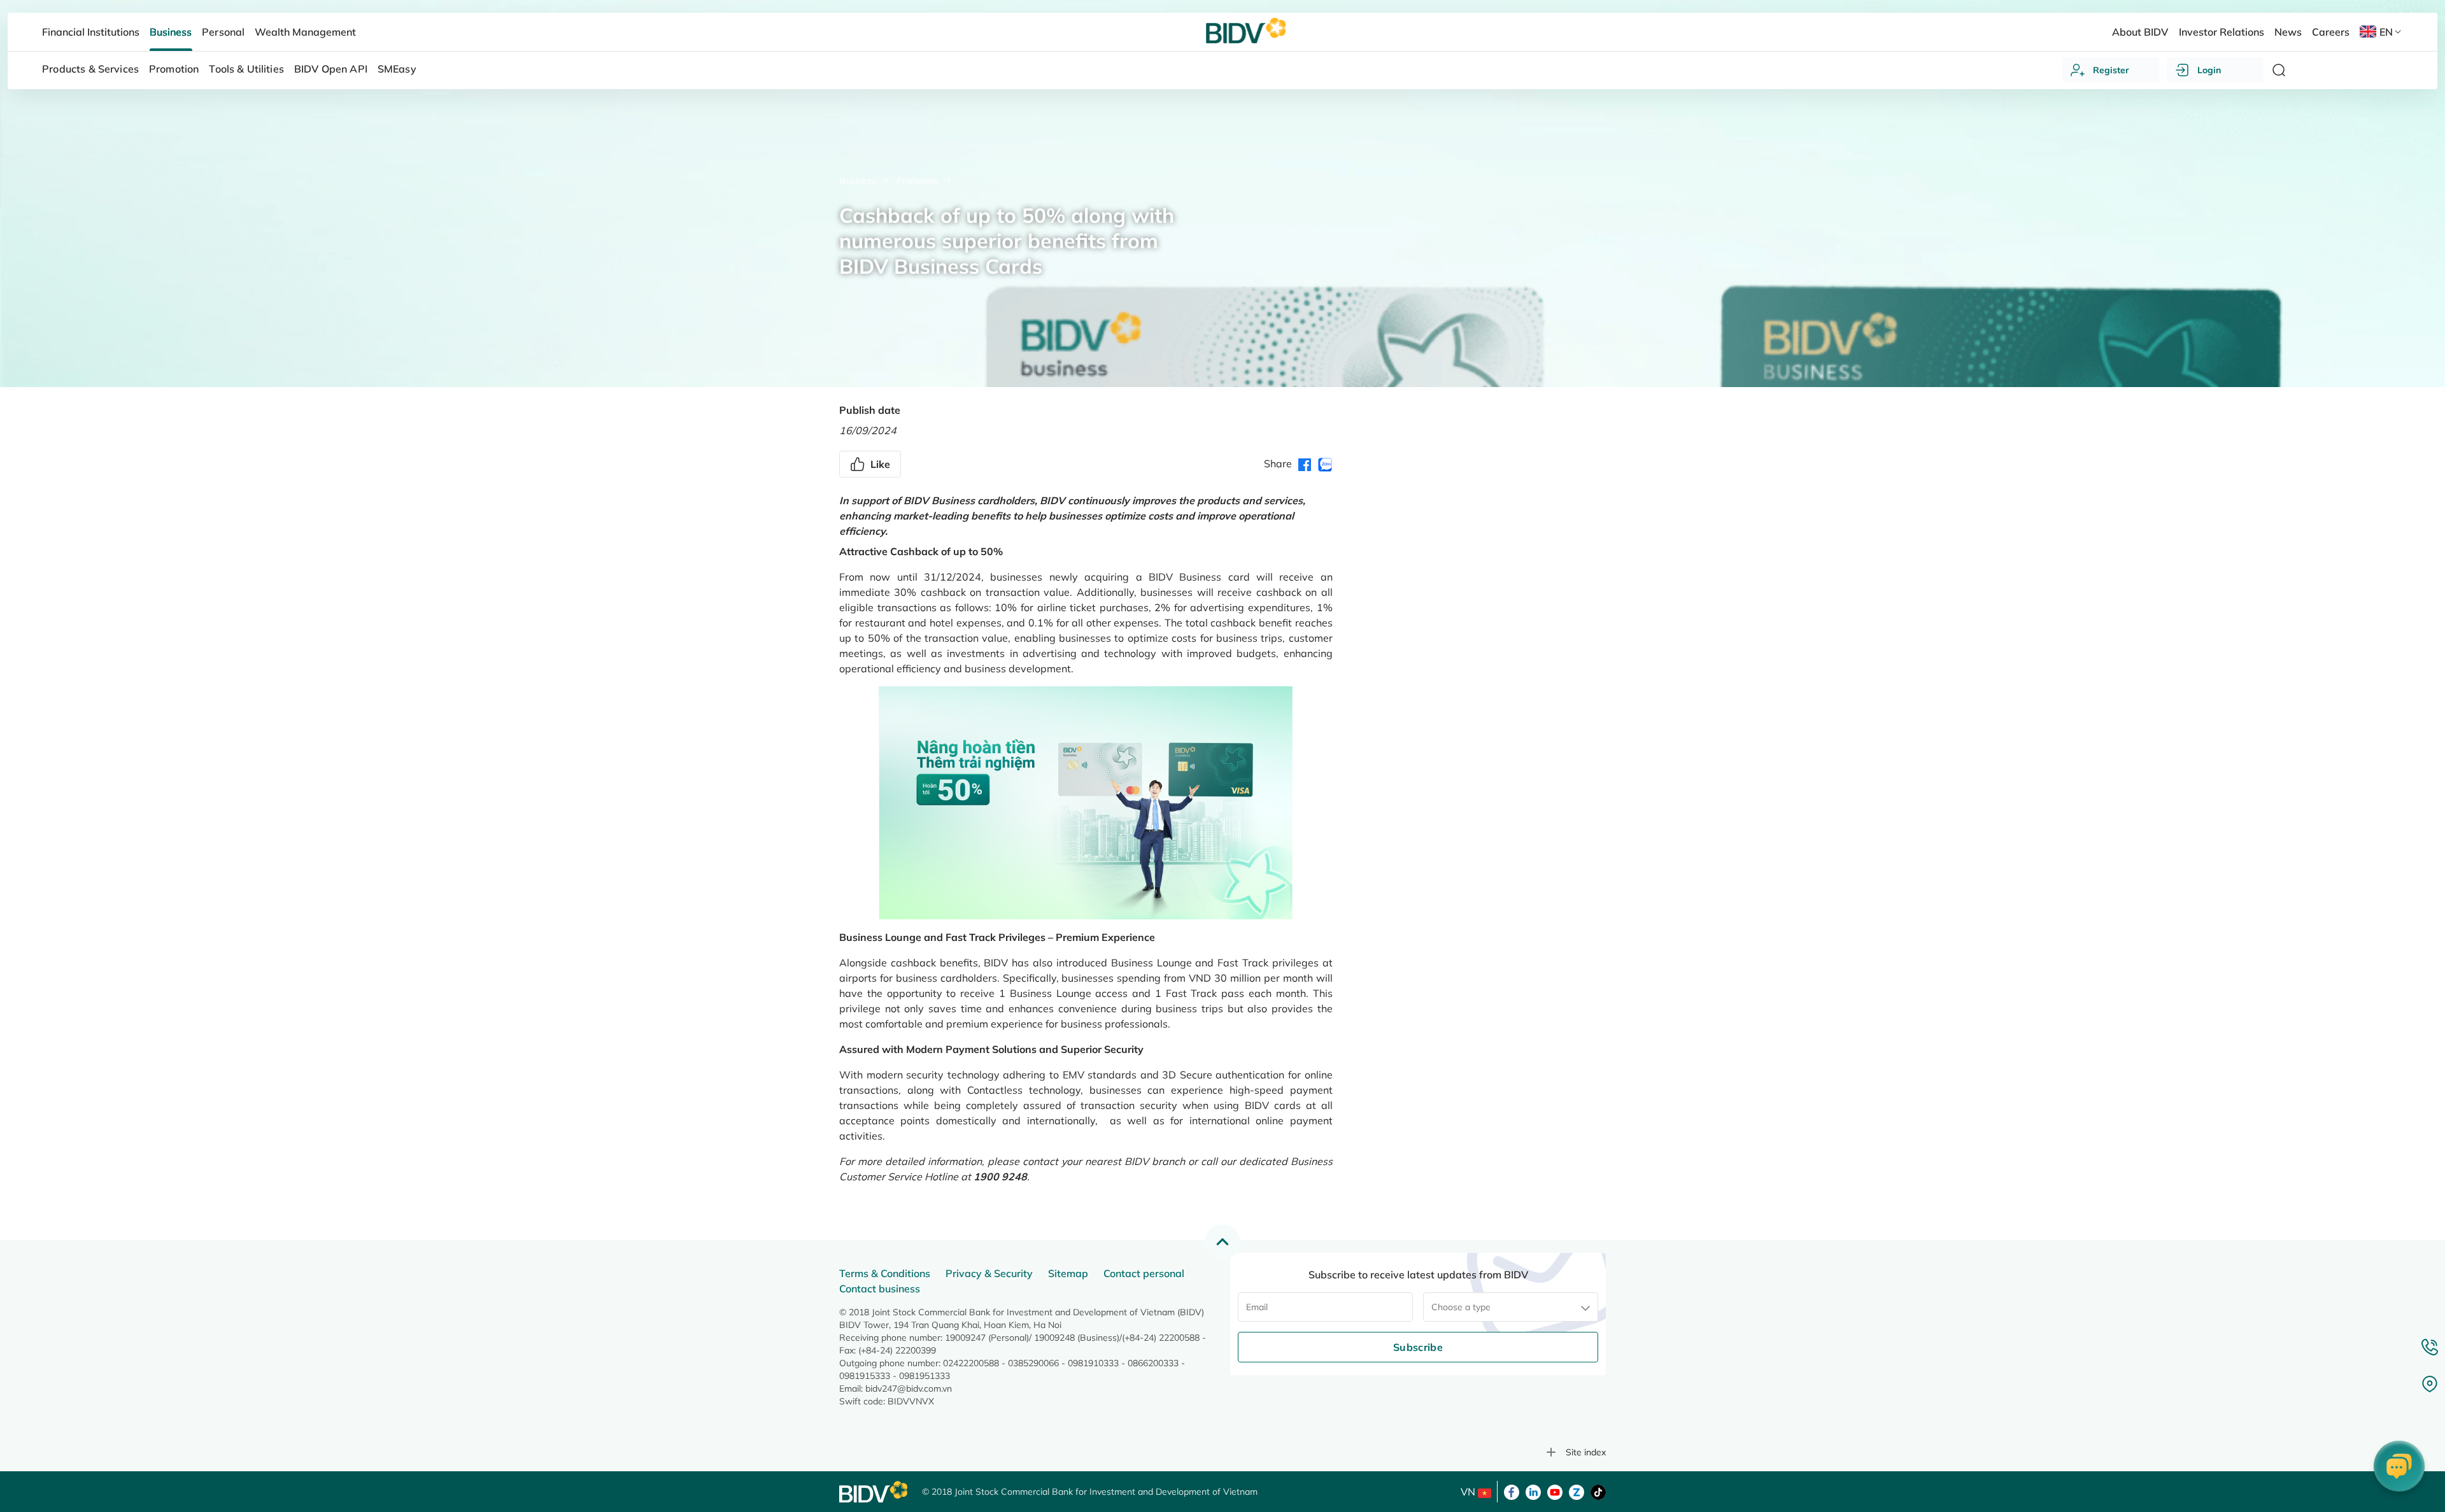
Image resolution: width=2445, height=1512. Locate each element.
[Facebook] (1512, 1491)
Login (2209, 70)
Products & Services (90, 69)
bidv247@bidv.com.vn (909, 1388)
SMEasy (397, 69)
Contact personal (1144, 1273)
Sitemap (1068, 1273)
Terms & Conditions (885, 1273)
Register (2111, 70)
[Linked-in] (1533, 1491)
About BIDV (2140, 32)
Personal (223, 32)
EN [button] (2386, 32)
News (2288, 32)
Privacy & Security (989, 1273)
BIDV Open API (331, 69)
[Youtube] (1555, 1491)
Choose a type (1461, 1307)
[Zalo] (1577, 1491)
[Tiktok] (1598, 1491)
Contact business (880, 1289)
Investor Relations (2222, 32)
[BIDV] (874, 1492)
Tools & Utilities (246, 69)
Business (858, 181)
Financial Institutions (91, 32)
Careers (2331, 32)
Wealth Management (305, 32)
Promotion (918, 181)
